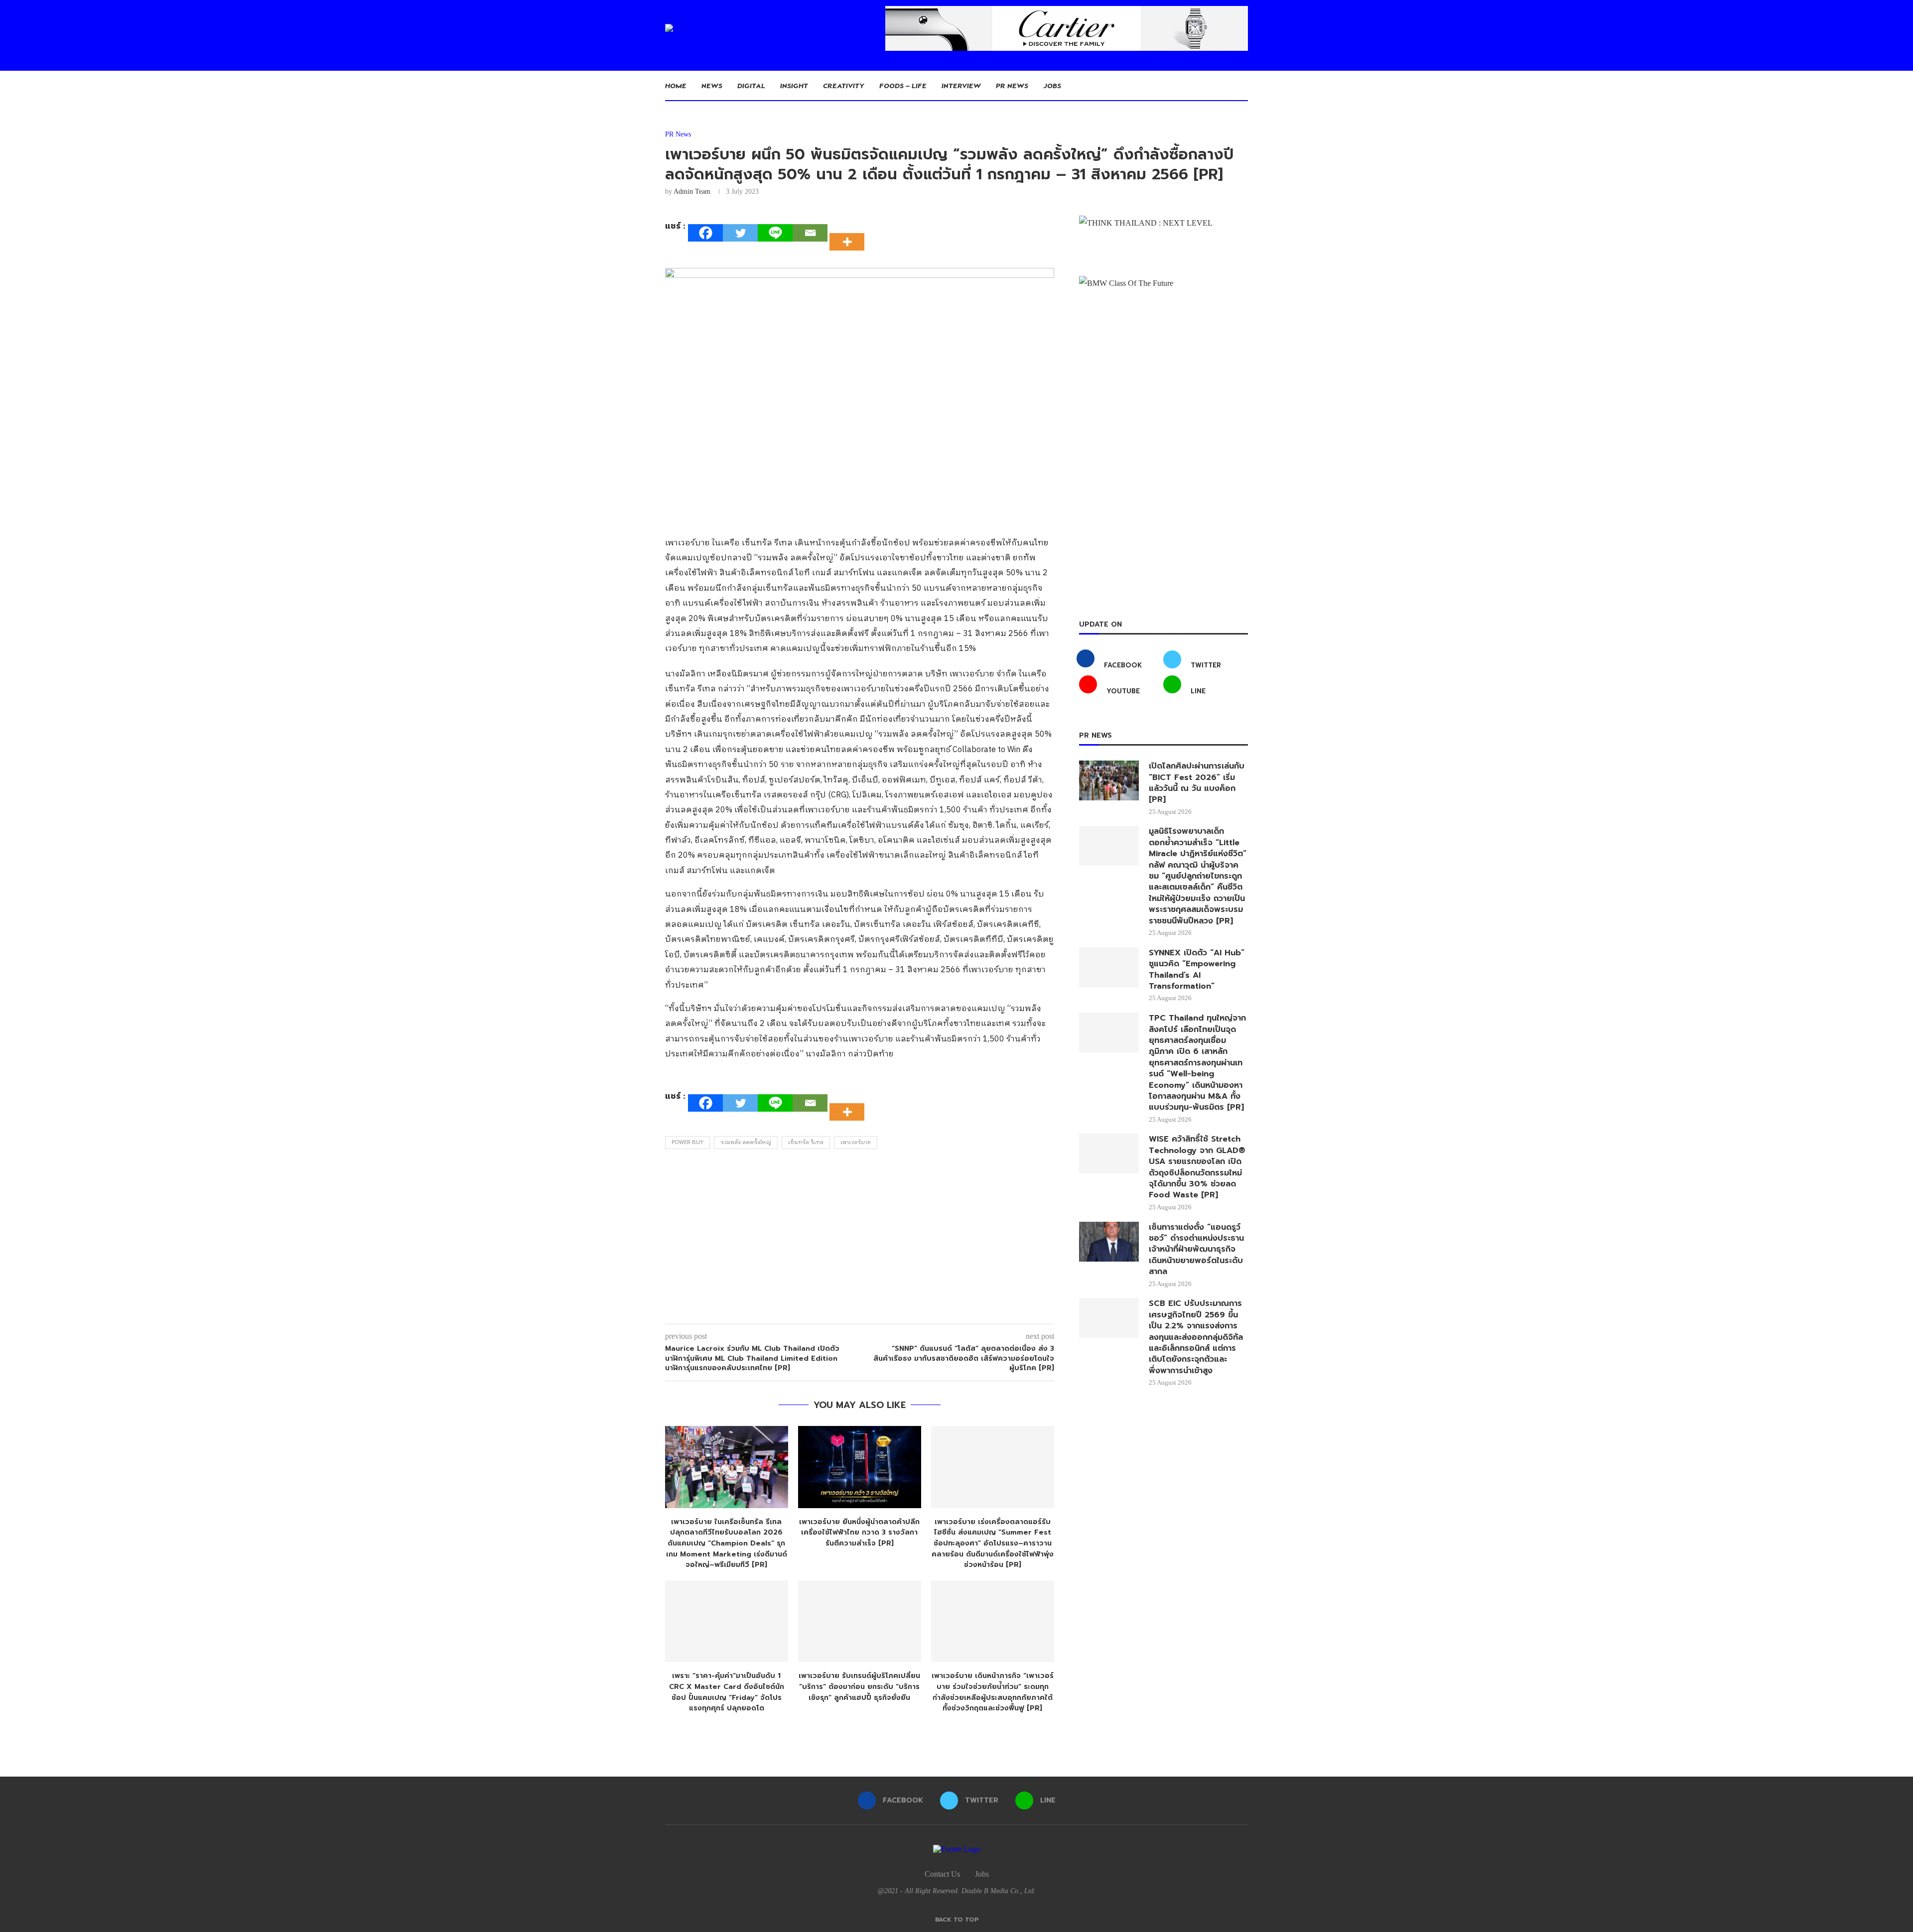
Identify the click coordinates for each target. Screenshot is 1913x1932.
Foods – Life (903, 85)
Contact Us (942, 1874)
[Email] (810, 233)
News (712, 85)
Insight (794, 85)
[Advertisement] (860, 1239)
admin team (692, 192)
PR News (1012, 85)
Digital (751, 85)
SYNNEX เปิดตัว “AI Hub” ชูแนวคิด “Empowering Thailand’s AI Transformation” (1197, 970)
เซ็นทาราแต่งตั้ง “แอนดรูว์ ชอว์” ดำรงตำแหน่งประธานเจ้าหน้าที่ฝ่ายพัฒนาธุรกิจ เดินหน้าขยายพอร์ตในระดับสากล (1196, 1250)
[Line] (775, 233)
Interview (961, 85)
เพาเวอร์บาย (856, 1143)
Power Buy (687, 1143)
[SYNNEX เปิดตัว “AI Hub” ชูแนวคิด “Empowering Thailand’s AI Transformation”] (1109, 967)
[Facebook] (705, 233)
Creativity (844, 85)
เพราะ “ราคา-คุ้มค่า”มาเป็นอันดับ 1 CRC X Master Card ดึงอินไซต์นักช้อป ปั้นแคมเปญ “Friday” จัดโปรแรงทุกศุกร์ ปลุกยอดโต (727, 1692)
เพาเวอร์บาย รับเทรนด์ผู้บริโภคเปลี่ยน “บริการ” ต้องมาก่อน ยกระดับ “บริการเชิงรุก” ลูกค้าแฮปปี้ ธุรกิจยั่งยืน (859, 1686)
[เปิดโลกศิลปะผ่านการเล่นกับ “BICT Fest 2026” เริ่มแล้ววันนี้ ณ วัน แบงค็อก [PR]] (1109, 780)
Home (676, 85)
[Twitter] (740, 233)
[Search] (1243, 86)
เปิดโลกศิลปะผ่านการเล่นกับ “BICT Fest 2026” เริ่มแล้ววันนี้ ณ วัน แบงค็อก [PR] (1197, 783)
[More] (850, 233)
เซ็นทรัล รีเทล (806, 1143)
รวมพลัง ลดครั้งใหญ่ (746, 1143)
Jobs (1052, 85)
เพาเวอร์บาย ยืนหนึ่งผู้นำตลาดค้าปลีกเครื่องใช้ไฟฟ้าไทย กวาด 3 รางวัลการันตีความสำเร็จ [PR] (859, 1533)
